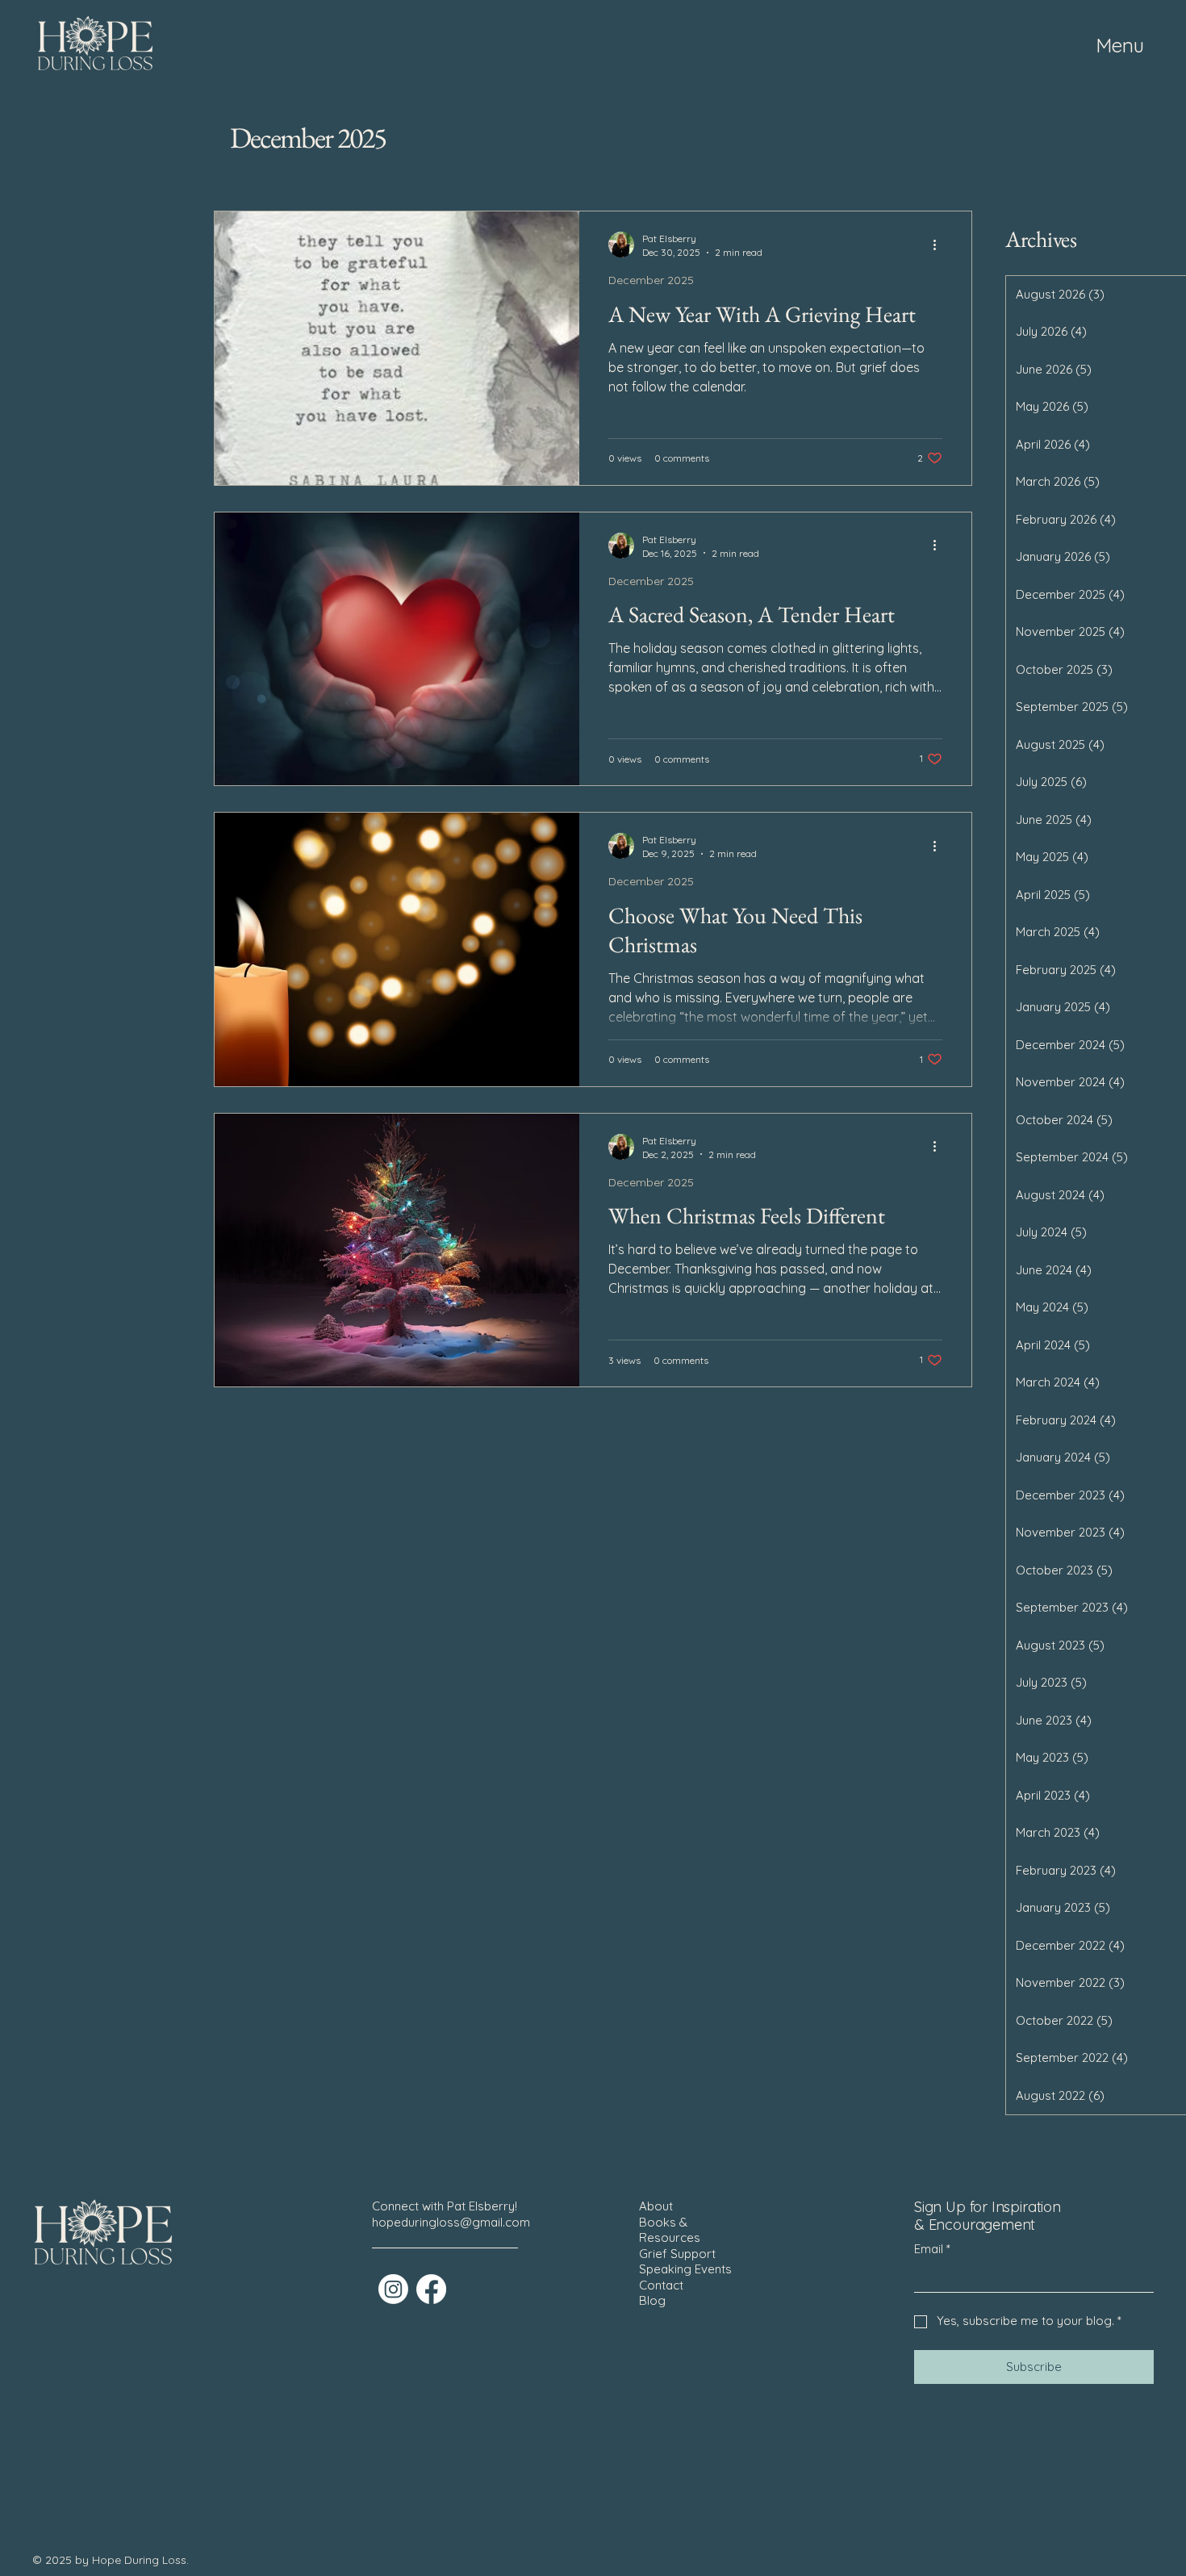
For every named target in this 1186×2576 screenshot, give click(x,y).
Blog (652, 2300)
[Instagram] (393, 2289)
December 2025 (651, 280)
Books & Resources (670, 2230)
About (656, 2206)
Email (932, 2249)
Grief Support (677, 2254)
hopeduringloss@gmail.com (451, 2222)
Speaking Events (685, 2269)
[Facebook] (431, 2289)
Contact (661, 2285)
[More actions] (940, 245)
